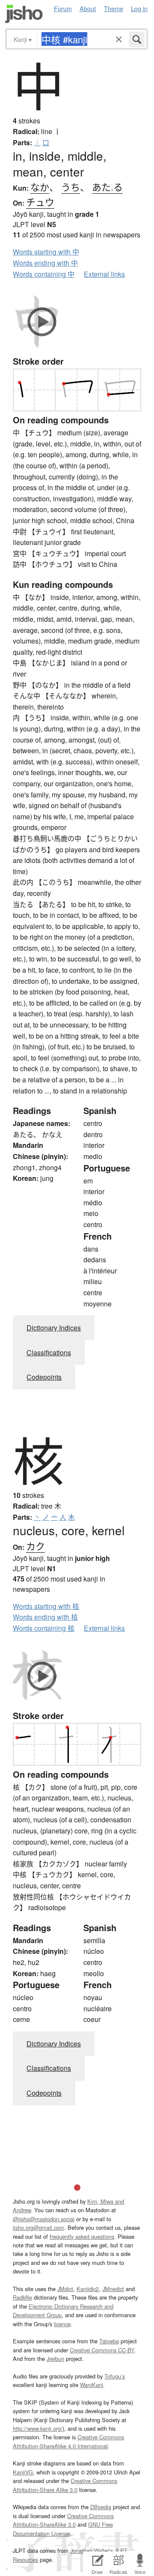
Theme (114, 8)
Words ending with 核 (45, 1617)
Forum (63, 8)
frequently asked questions (82, 2236)
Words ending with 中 (45, 263)
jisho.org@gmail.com (38, 2227)
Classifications (49, 1352)
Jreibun (55, 2359)
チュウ (40, 202)
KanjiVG (23, 2472)
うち (71, 187)
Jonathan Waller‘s (92, 2551)
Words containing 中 (44, 274)
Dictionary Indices (54, 1328)
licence (62, 2324)
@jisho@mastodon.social (44, 2219)
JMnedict (113, 2289)
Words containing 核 (44, 1628)
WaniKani (92, 2385)
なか (40, 187)
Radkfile (22, 2297)
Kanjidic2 (88, 2289)
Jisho (24, 14)
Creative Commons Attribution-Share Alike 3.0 (65, 2485)
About (88, 8)
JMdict (65, 2289)
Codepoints (44, 1377)
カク (36, 1546)
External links (104, 274)
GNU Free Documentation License (63, 2529)
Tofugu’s (115, 2376)
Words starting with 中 (46, 252)
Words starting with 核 (46, 1606)
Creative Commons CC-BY (102, 2350)
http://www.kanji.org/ (38, 2428)
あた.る (107, 187)
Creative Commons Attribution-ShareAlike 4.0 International (68, 2441)
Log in (139, 8)
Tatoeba (109, 2341)
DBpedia (101, 2507)
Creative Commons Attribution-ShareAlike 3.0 (63, 2520)
